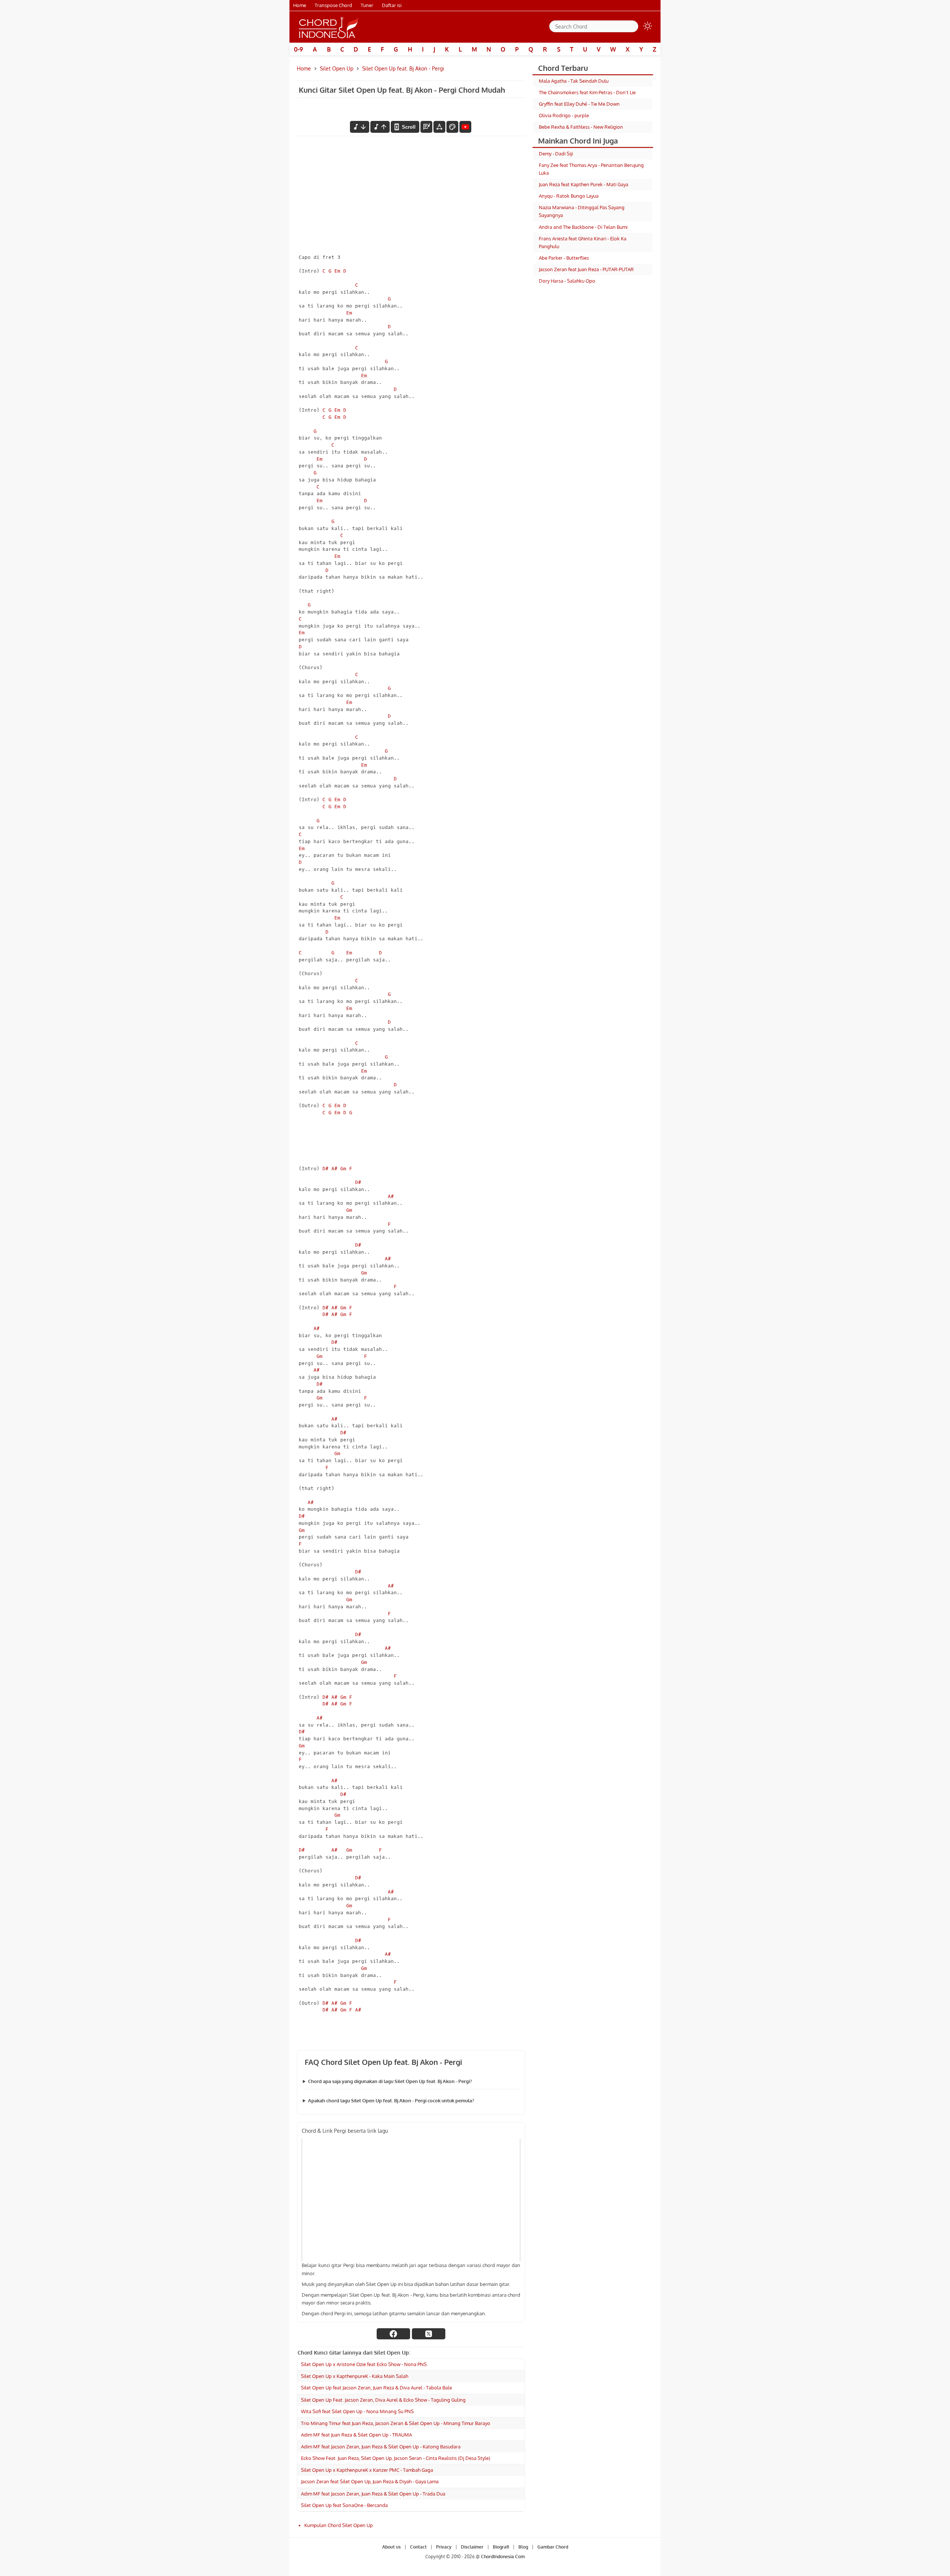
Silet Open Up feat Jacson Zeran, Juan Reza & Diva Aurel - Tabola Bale (376, 2388)
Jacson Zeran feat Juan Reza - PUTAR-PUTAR (586, 269)
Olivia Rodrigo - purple (564, 115)
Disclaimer (472, 2547)
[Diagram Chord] (426, 127)
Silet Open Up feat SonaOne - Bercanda (344, 2505)
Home (300, 5)
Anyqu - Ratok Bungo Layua (569, 196)
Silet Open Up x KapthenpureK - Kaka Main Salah (355, 2376)
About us (392, 2547)
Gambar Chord (553, 2547)
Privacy (444, 2547)
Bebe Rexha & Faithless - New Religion (581, 127)
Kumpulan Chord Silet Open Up (339, 2525)
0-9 (299, 49)
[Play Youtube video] (411, 2200)
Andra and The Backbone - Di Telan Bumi (583, 227)
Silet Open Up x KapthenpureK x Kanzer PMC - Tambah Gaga (367, 2470)
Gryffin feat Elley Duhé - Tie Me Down (579, 104)
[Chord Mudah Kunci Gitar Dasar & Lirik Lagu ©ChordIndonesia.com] (329, 27)
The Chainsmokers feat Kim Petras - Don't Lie (587, 92)
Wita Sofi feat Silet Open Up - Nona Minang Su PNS (357, 2411)
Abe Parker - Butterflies (564, 258)
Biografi (501, 2547)
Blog (523, 2547)
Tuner (367, 5)
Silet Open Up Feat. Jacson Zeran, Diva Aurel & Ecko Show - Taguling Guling (383, 2400)
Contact (418, 2547)
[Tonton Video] (465, 127)
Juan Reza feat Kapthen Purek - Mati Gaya (584, 184)
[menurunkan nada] (360, 127)
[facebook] (393, 2334)
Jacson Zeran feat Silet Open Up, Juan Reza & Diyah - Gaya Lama (370, 2481)
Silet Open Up (337, 68)
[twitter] (429, 2334)
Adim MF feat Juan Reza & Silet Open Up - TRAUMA (356, 2435)
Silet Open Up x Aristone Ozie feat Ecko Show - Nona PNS (364, 2364)
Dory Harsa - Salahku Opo (567, 281)
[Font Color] (452, 127)
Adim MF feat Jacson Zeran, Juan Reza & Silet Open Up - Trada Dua (373, 2494)
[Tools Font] (439, 127)
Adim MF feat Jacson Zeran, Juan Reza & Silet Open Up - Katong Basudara (381, 2447)
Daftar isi (392, 5)
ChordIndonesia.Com (503, 2557)
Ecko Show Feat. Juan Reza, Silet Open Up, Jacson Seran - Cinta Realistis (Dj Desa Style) (396, 2458)
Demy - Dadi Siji (556, 154)
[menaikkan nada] (380, 127)
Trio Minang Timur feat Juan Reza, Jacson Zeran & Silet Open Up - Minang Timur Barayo (396, 2423)
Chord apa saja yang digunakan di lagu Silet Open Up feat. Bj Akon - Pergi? (390, 2081)
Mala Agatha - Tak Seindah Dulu (574, 81)
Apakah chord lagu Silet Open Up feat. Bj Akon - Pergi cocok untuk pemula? (391, 2100)
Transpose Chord (333, 5)
